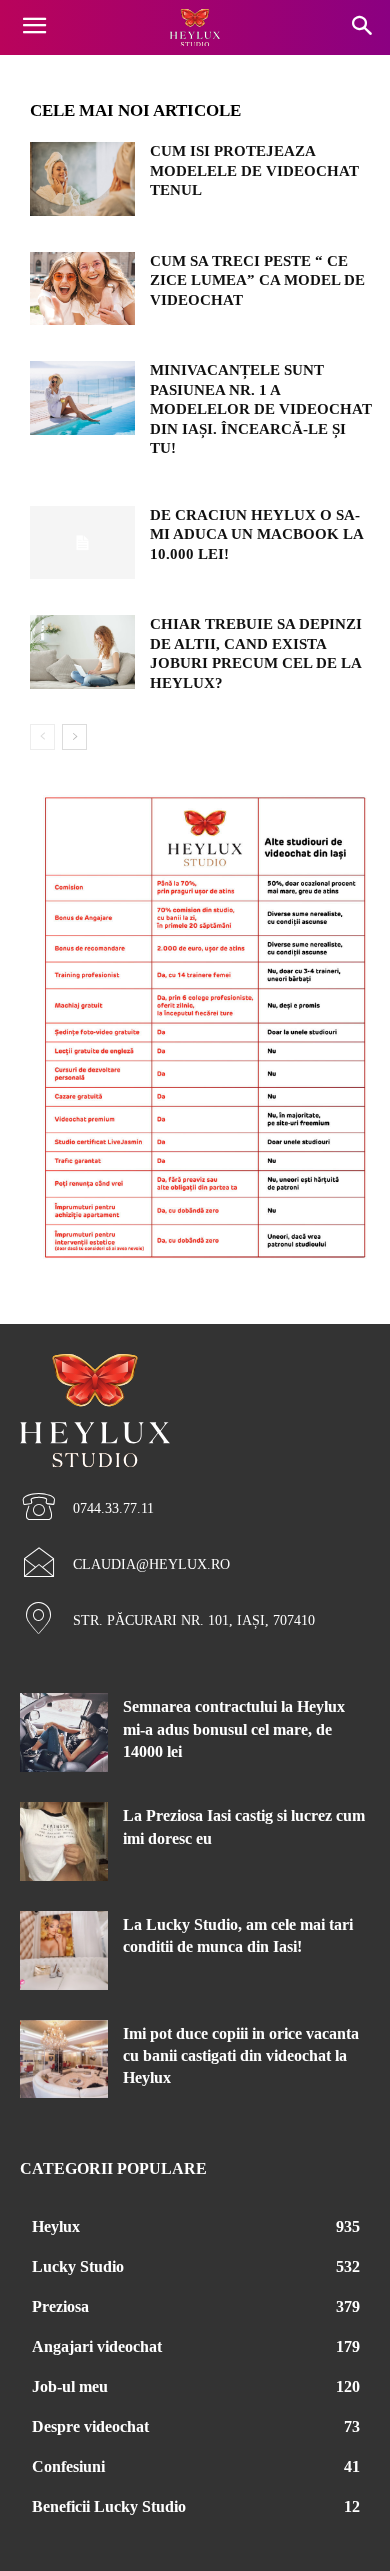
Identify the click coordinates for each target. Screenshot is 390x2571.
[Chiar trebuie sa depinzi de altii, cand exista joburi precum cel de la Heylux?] (82, 652)
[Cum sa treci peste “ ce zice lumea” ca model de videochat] (82, 289)
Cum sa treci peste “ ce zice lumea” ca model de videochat (257, 280)
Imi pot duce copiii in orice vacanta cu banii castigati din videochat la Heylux (241, 2056)
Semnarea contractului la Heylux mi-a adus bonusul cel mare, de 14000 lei (234, 1729)
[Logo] (195, 28)
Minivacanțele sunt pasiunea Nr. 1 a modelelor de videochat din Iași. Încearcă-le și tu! (261, 409)
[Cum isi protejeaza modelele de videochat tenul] (82, 179)
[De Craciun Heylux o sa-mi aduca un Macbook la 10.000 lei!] (82, 543)
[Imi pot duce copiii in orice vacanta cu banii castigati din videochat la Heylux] (64, 2059)
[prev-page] (42, 737)
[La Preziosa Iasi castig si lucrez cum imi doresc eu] (64, 1841)
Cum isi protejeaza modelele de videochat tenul (254, 170)
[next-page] (74, 737)
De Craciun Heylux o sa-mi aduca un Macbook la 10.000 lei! (257, 534)
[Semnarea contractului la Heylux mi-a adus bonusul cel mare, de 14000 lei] (64, 1732)
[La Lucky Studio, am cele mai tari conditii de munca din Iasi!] (64, 1950)
